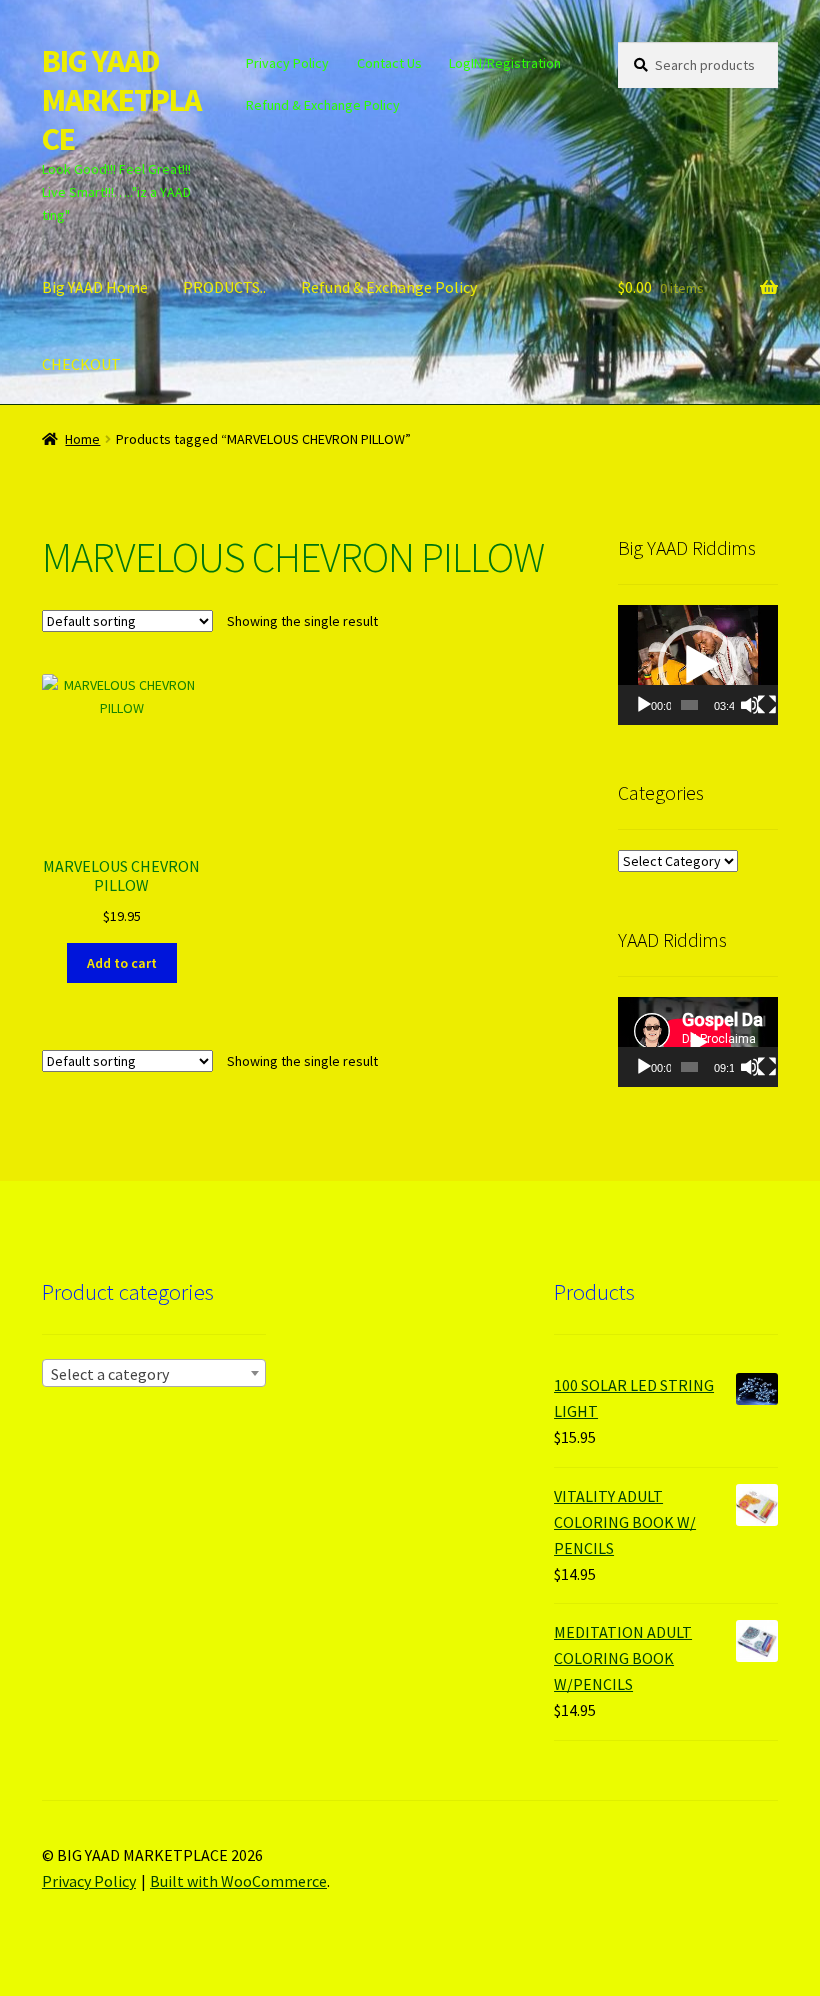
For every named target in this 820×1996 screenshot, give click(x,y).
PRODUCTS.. (224, 287)
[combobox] (154, 1373)
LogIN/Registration (505, 63)
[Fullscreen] (767, 705)
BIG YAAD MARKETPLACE (121, 100)
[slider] (689, 705)
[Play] (644, 705)
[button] (698, 665)
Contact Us (389, 63)
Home (82, 439)
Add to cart (122, 963)
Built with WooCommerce (238, 1881)
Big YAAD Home (95, 287)
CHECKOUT (81, 364)
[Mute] (750, 705)
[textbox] (154, 1374)
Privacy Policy (287, 63)
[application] (698, 665)
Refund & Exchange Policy (323, 105)
